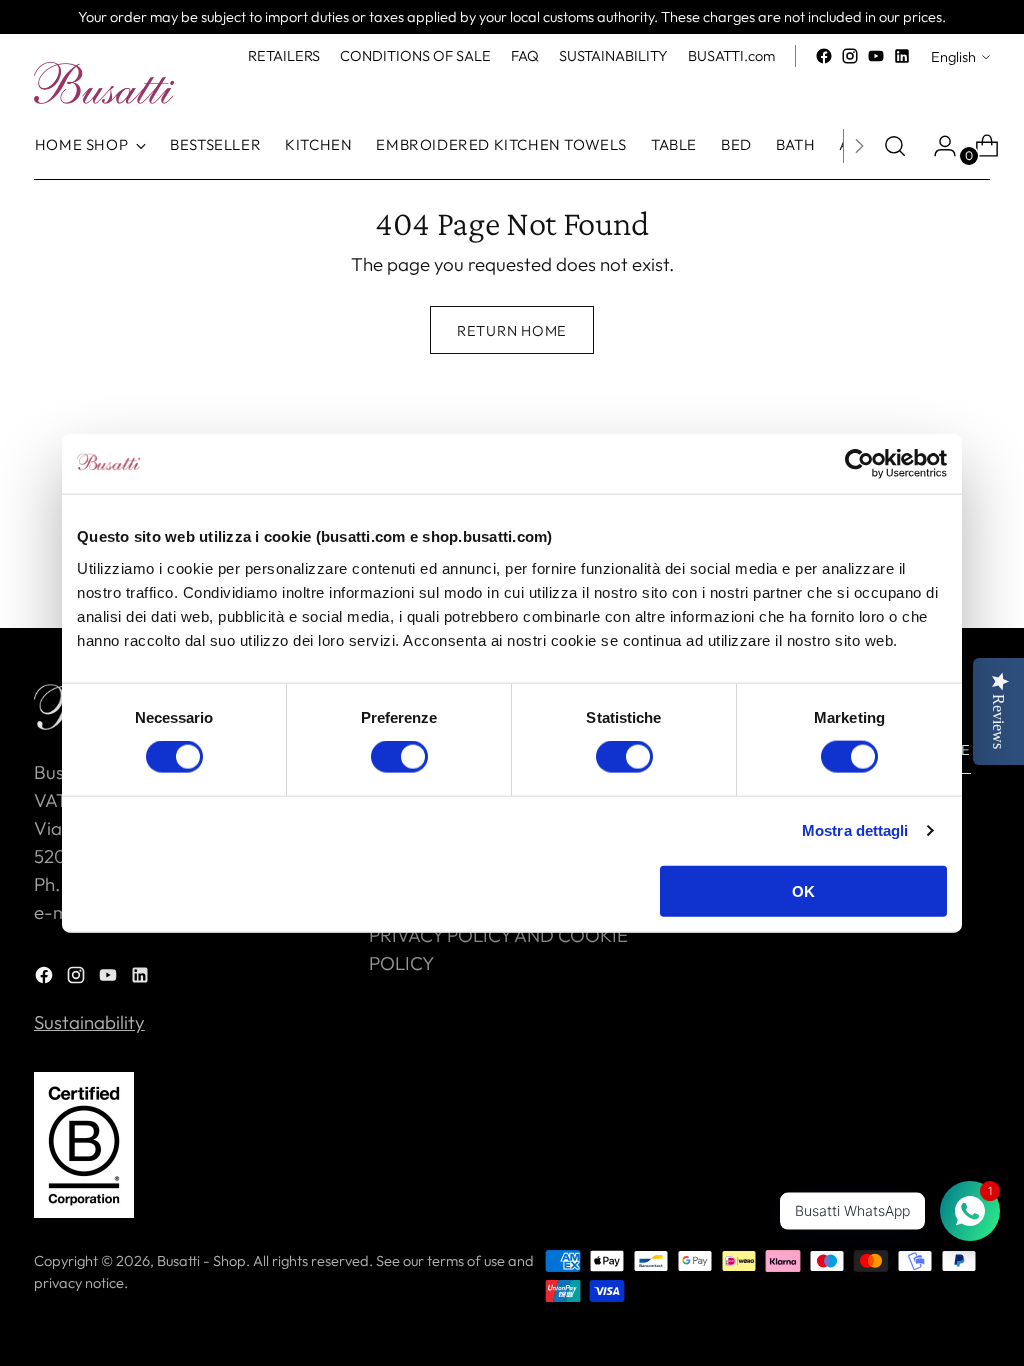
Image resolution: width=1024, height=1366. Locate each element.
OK (803, 890)
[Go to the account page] (937, 146)
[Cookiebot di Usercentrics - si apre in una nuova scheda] (859, 464)
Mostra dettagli (855, 830)
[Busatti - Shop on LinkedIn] (902, 56)
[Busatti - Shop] (104, 83)
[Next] (859, 146)
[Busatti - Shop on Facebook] (824, 56)
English (953, 56)
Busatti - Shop (201, 1260)
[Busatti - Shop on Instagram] (850, 56)
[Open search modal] (895, 146)
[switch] (399, 757)
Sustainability (89, 1022)
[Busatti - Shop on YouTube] (876, 56)
